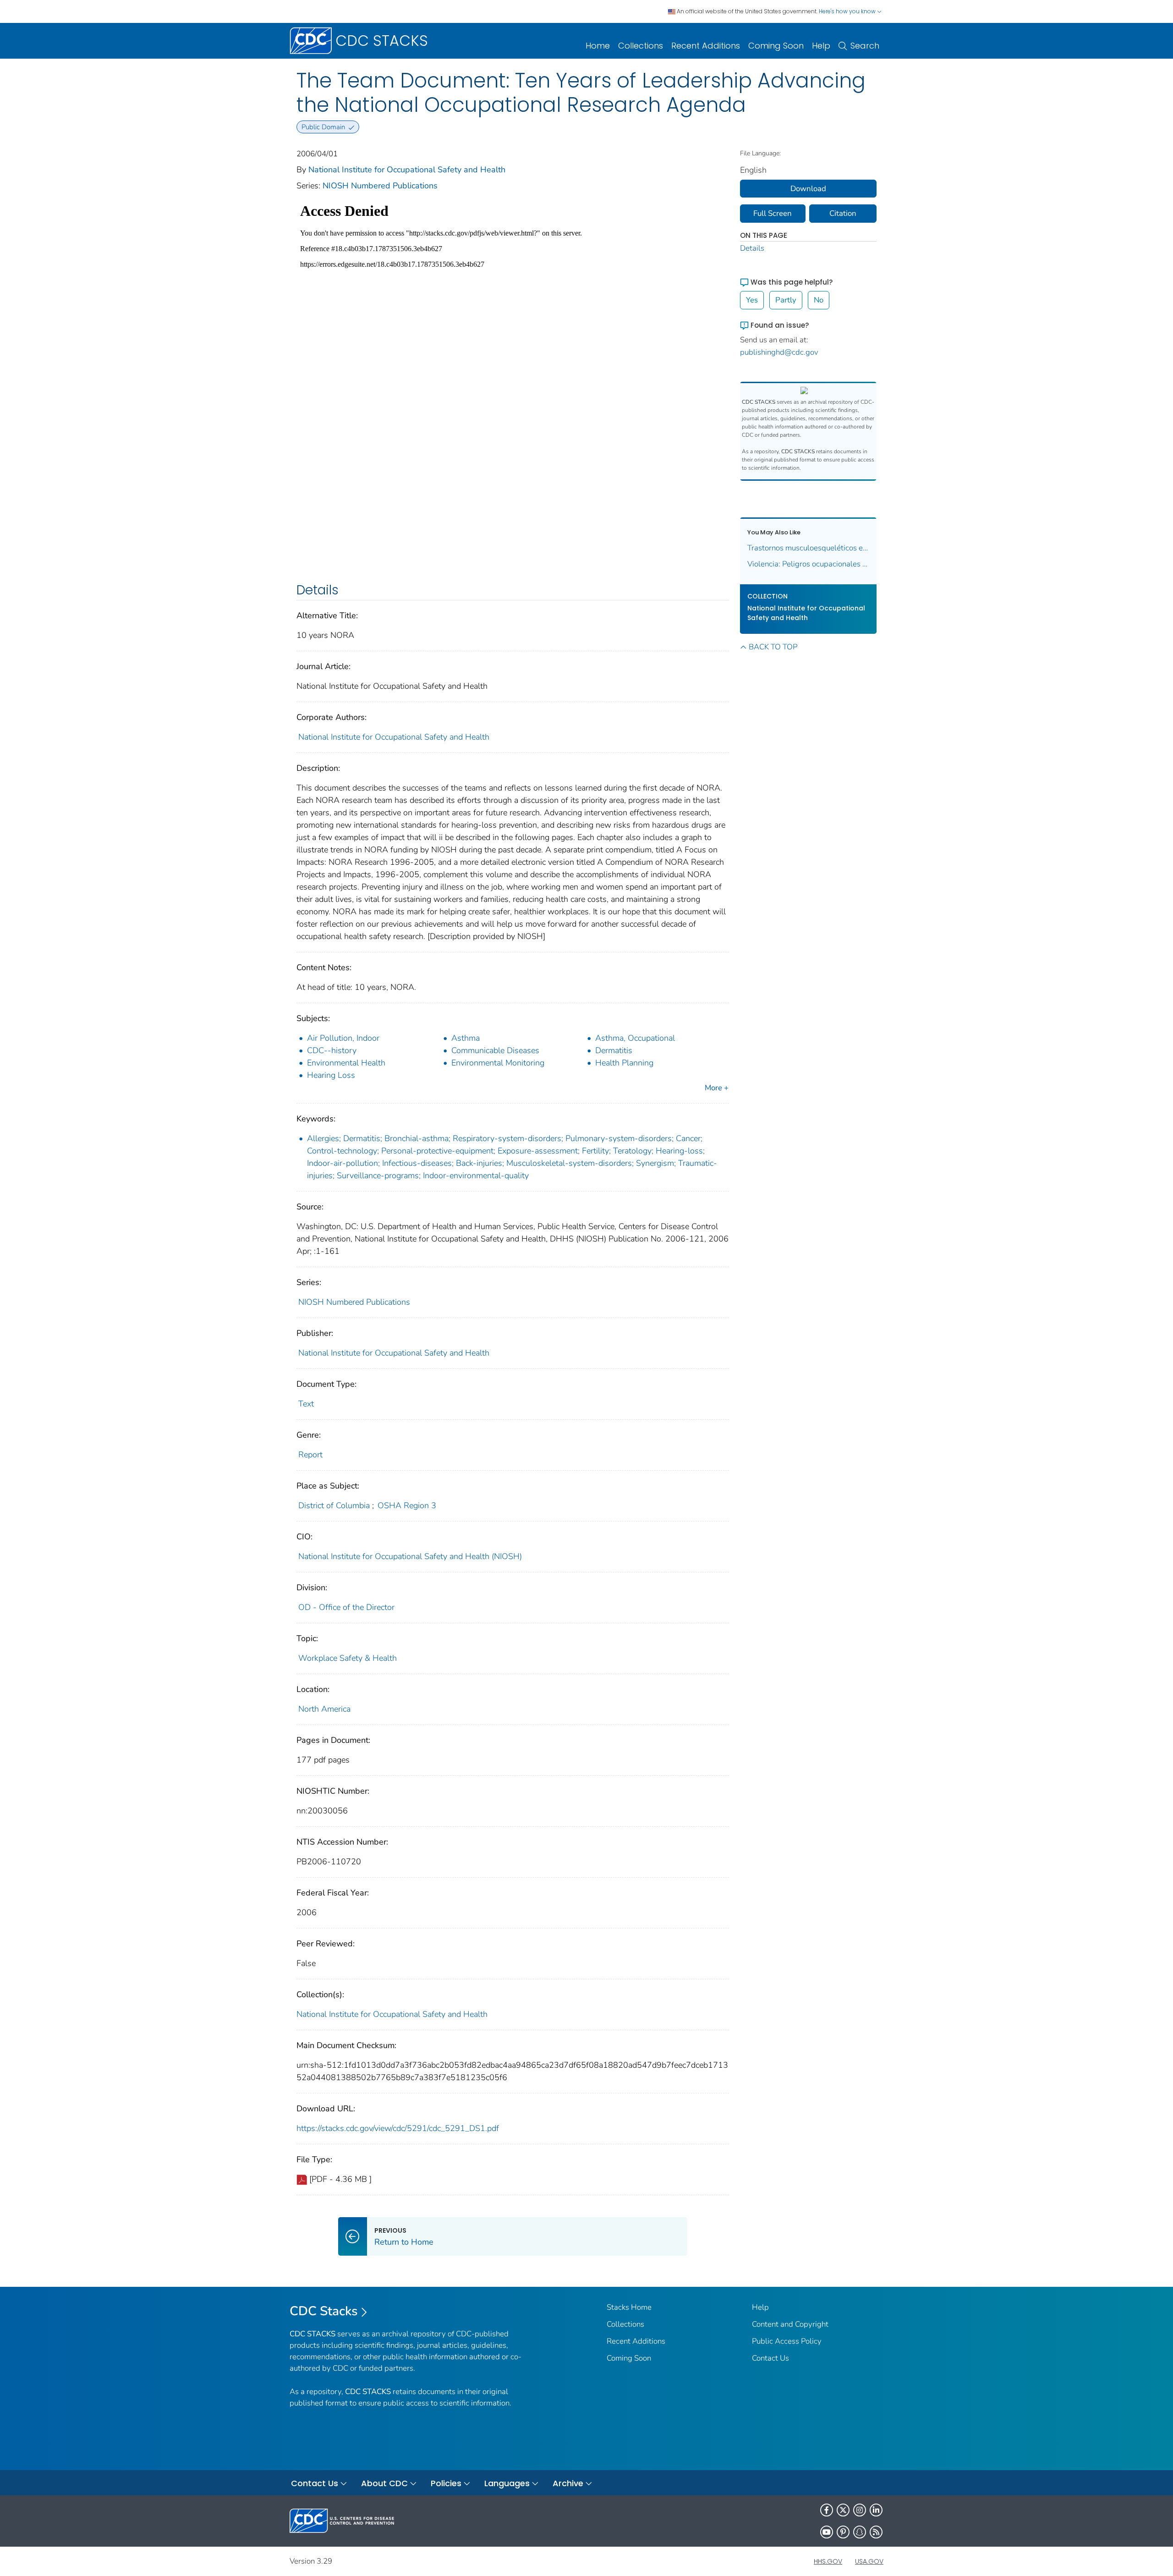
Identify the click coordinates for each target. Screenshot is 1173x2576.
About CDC (384, 2483)
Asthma (466, 1038)
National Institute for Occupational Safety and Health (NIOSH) (410, 1556)
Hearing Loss (331, 1075)
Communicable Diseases (495, 1050)
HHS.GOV (828, 2561)
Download (808, 189)
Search (865, 46)
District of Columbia (334, 1505)
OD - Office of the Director (346, 1607)
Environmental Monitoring (498, 1063)
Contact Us (770, 2358)
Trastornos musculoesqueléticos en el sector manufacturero (808, 548)
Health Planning (624, 1063)
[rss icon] (876, 2532)
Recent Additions (706, 46)
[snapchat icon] (860, 2532)
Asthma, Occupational (635, 1038)
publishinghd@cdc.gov (779, 352)
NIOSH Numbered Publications (380, 186)
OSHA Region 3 (407, 1505)
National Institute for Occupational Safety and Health (407, 170)
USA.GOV (869, 2561)
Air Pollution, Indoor (343, 1038)
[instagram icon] (860, 2510)
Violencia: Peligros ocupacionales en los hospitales (808, 564)
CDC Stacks (324, 2311)
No (819, 300)
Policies (446, 2483)
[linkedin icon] (876, 2510)
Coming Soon (776, 46)
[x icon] (843, 2510)
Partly (786, 300)
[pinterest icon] (843, 2532)
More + (717, 1088)
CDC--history (332, 1050)
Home (598, 46)
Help (821, 46)
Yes (752, 300)
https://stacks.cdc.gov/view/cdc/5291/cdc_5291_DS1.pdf (398, 2128)
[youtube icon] (827, 2532)
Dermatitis (614, 1050)
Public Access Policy (787, 2341)
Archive (568, 2483)
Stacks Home (629, 2307)
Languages (507, 2483)
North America (324, 1709)
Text (306, 1404)
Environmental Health (346, 1063)
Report (310, 1455)
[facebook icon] (827, 2510)
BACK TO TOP (773, 647)
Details (752, 248)
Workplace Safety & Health (348, 1658)
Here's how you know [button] (848, 11)
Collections (641, 46)
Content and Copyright (790, 2324)
